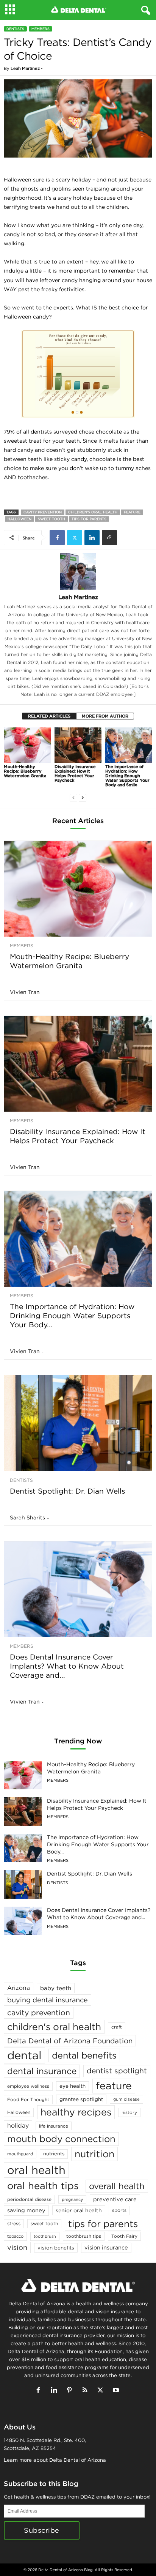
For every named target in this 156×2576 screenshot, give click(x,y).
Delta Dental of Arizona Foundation (70, 2041)
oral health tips (43, 2186)
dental (24, 2055)
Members (41, 29)
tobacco (15, 2236)
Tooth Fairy (124, 2236)
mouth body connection (61, 2139)
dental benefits (84, 2055)
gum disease (126, 2099)
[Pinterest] (71, 2391)
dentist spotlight (117, 2071)
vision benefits (56, 2248)
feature (132, 512)
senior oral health (79, 2210)
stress (14, 2223)
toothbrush (45, 2236)
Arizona (19, 1988)
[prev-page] (73, 797)
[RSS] (87, 2391)
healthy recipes (76, 2112)
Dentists (15, 29)
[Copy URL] (109, 538)
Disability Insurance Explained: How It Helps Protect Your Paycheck (75, 773)
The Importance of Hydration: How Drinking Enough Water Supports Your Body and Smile (127, 776)
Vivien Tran (25, 992)
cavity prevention (43, 512)
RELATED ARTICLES (49, 716)
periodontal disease (29, 2199)
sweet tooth (51, 519)
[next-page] (83, 797)
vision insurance (106, 2247)
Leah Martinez (25, 68)
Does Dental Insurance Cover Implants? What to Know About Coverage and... (67, 1666)
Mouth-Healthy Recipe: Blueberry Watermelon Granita (25, 771)
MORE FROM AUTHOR (105, 716)
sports (119, 2210)
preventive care (115, 2199)
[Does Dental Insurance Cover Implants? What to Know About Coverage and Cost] (78, 1589)
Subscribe (42, 2530)
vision (17, 2247)
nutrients (54, 2154)
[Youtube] (117, 2391)
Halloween (19, 519)
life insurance (54, 2126)
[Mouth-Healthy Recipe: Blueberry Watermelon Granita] (27, 745)
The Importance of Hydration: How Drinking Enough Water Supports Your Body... (72, 1316)
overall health (117, 2186)
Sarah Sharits (27, 1518)
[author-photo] (78, 571)
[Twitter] (75, 538)
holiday (18, 2125)
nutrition (94, 2154)
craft (117, 2027)
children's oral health (93, 512)
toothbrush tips (84, 2236)
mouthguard (20, 2154)
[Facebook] (57, 538)
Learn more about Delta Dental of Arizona (55, 2460)
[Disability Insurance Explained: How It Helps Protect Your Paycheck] (78, 745)
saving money (26, 2210)
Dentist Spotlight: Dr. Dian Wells (67, 1491)
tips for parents (89, 519)
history (129, 2112)
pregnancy (72, 2199)
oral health (36, 2170)
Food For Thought (28, 2099)
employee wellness (28, 2086)
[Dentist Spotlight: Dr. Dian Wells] (78, 1423)
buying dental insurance (48, 2000)
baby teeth (56, 1988)
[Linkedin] (92, 538)
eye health (73, 2086)
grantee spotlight (81, 2099)
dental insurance (42, 2071)
